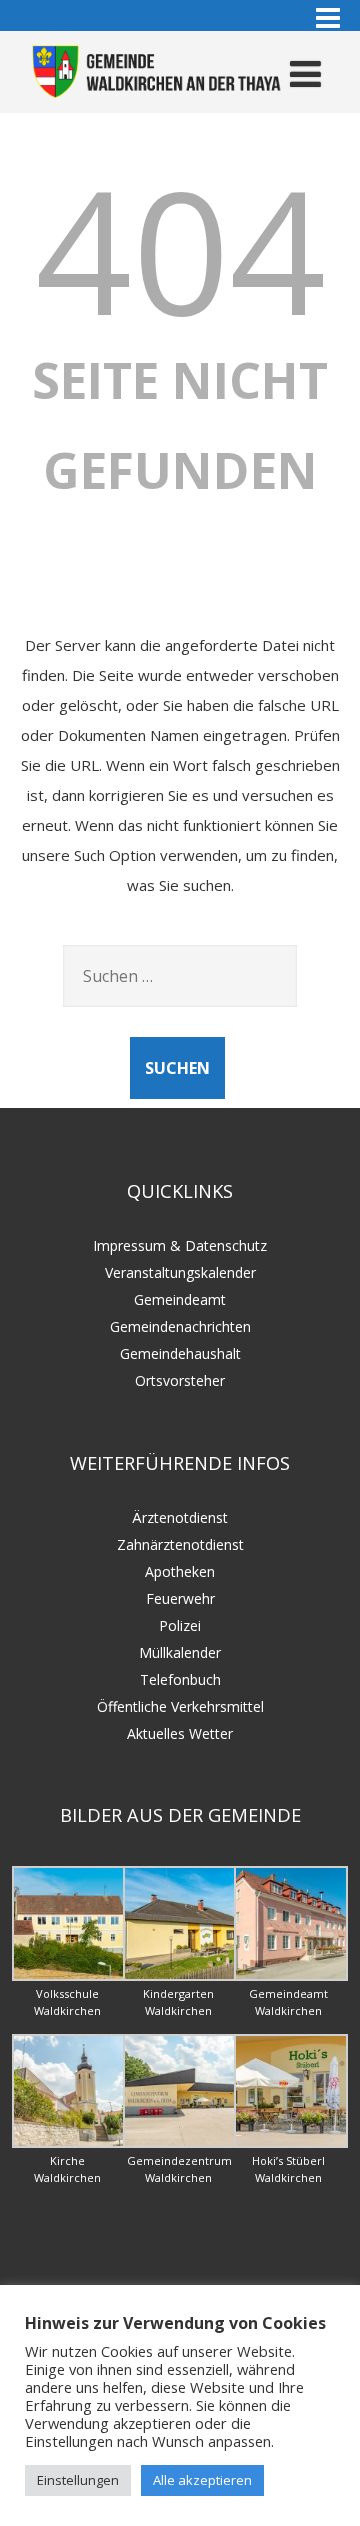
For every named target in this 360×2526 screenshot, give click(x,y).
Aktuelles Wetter (180, 1733)
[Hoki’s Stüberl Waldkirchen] (291, 2142)
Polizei (180, 1625)
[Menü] (305, 73)
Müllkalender (180, 1652)
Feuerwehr (180, 1598)
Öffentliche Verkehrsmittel (180, 1706)
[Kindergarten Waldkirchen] (180, 1975)
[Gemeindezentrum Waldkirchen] (180, 2142)
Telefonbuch (180, 1679)
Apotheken (180, 1571)
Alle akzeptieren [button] (202, 2480)
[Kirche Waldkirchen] (69, 2142)
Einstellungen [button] (78, 2480)
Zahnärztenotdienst (180, 1544)
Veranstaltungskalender (180, 1272)
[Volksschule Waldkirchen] (69, 1975)
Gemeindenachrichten (180, 1326)
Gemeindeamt (180, 1299)
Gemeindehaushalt (180, 1353)
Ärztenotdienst (180, 1517)
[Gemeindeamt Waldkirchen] (291, 1975)
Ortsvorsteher (180, 1380)
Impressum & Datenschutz (180, 1245)
